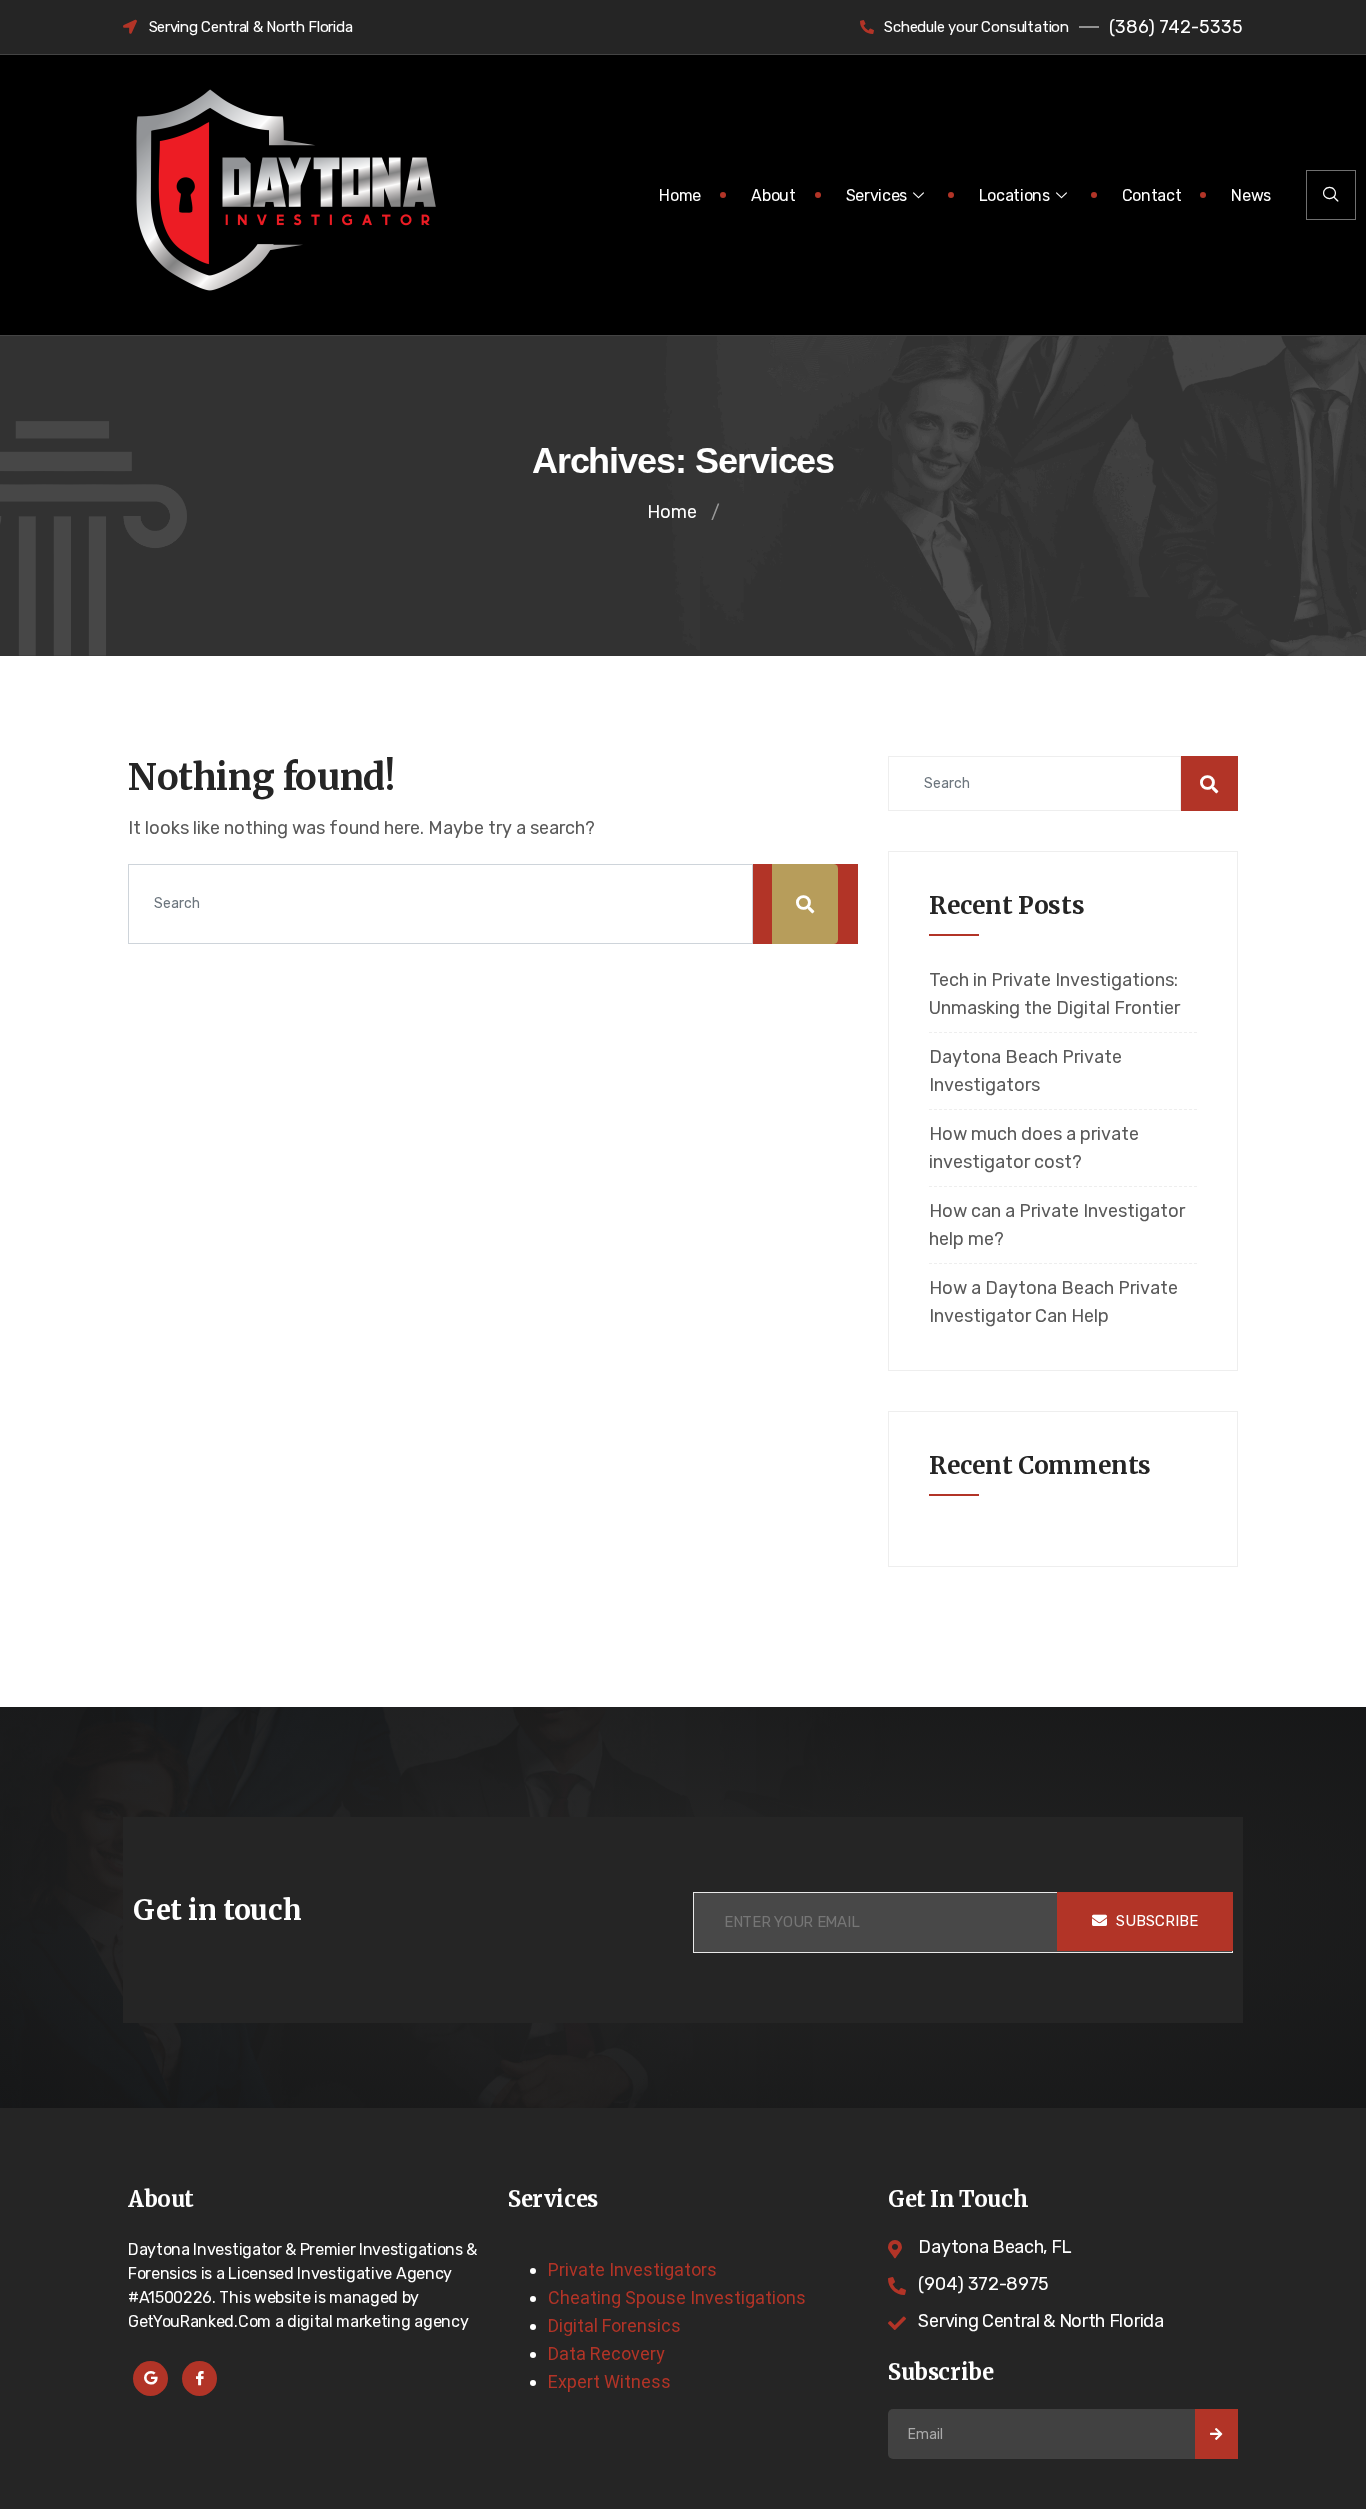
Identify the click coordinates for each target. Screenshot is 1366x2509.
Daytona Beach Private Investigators (1025, 1071)
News (1251, 195)
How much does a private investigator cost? (1034, 1148)
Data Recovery (606, 2353)
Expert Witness (609, 2381)
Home (680, 195)
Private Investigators (632, 2269)
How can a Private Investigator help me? (1057, 1225)
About (773, 195)
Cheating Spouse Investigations (677, 2297)
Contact (1152, 195)
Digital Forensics (614, 2325)
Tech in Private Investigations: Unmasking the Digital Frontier (1054, 994)
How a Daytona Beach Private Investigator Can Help (1053, 1302)
